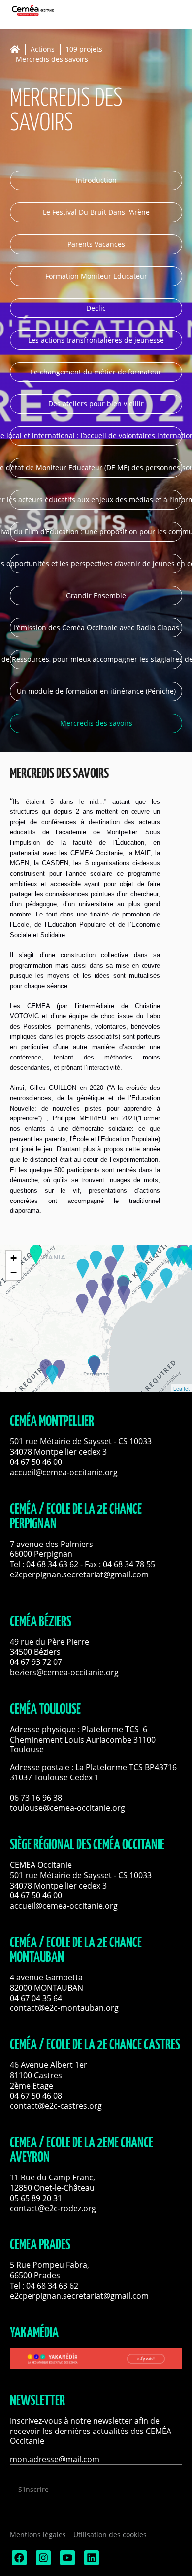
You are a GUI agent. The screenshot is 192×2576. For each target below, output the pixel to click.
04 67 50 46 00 (36, 1462)
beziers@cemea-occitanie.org (64, 1672)
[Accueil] (17, 49)
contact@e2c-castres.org (56, 2106)
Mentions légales (38, 2534)
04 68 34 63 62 (52, 1564)
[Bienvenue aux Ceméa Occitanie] (49, 10)
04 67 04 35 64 (36, 1998)
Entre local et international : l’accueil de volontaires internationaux (96, 436)
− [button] (14, 1273)
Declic (96, 308)
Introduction (96, 180)
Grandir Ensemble (96, 595)
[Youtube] (66, 2562)
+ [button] (14, 1258)
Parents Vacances (96, 244)
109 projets (84, 49)
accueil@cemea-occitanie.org (64, 1472)
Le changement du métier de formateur (96, 372)
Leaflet (181, 1388)
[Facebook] (18, 2562)
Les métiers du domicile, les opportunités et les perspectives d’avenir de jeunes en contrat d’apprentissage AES (96, 563)
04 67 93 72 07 (36, 1662)
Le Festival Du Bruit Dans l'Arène (96, 212)
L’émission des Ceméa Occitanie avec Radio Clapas (96, 627)
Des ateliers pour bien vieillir (96, 404)
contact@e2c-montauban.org (64, 2008)
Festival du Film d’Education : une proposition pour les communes (96, 531)
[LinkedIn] (91, 2562)
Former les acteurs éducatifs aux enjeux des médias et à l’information (96, 500)
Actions (43, 49)
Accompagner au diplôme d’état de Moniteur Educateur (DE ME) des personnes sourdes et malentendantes (96, 468)
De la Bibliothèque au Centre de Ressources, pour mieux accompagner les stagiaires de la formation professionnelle (96, 659)
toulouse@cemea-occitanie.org (67, 1808)
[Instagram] (42, 2562)
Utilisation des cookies (110, 2534)
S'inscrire (33, 2489)
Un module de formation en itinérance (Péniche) (96, 691)
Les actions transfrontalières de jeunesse (96, 340)
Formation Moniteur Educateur (96, 276)
